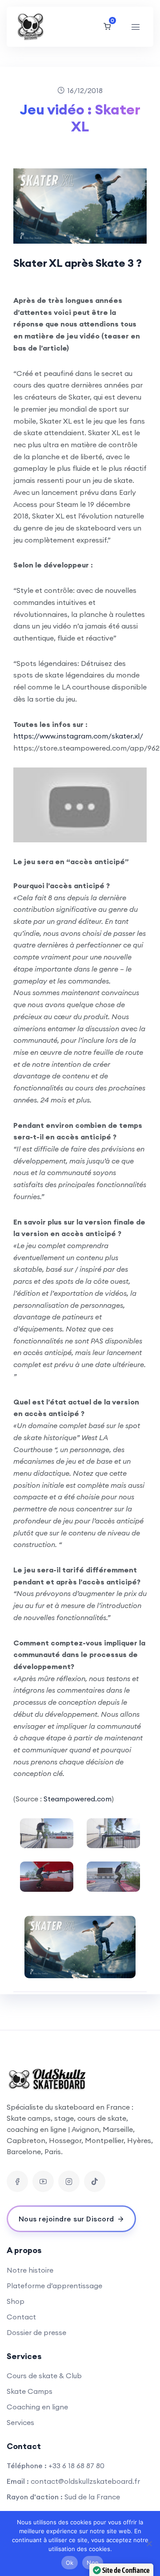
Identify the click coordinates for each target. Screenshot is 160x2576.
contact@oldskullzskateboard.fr (85, 2481)
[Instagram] (69, 2181)
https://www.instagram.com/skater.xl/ (78, 736)
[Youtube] (43, 2181)
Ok (70, 2563)
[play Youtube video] (80, 805)
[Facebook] (17, 2181)
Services (20, 2422)
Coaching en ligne (37, 2407)
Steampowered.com (78, 1799)
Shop (16, 2301)
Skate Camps (30, 2391)
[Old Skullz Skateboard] (43, 27)
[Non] (149, 2543)
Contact (21, 2317)
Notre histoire (30, 2270)
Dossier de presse (36, 2332)
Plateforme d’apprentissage (54, 2286)
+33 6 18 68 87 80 (76, 2466)
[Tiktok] (95, 2181)
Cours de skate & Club (44, 2376)
